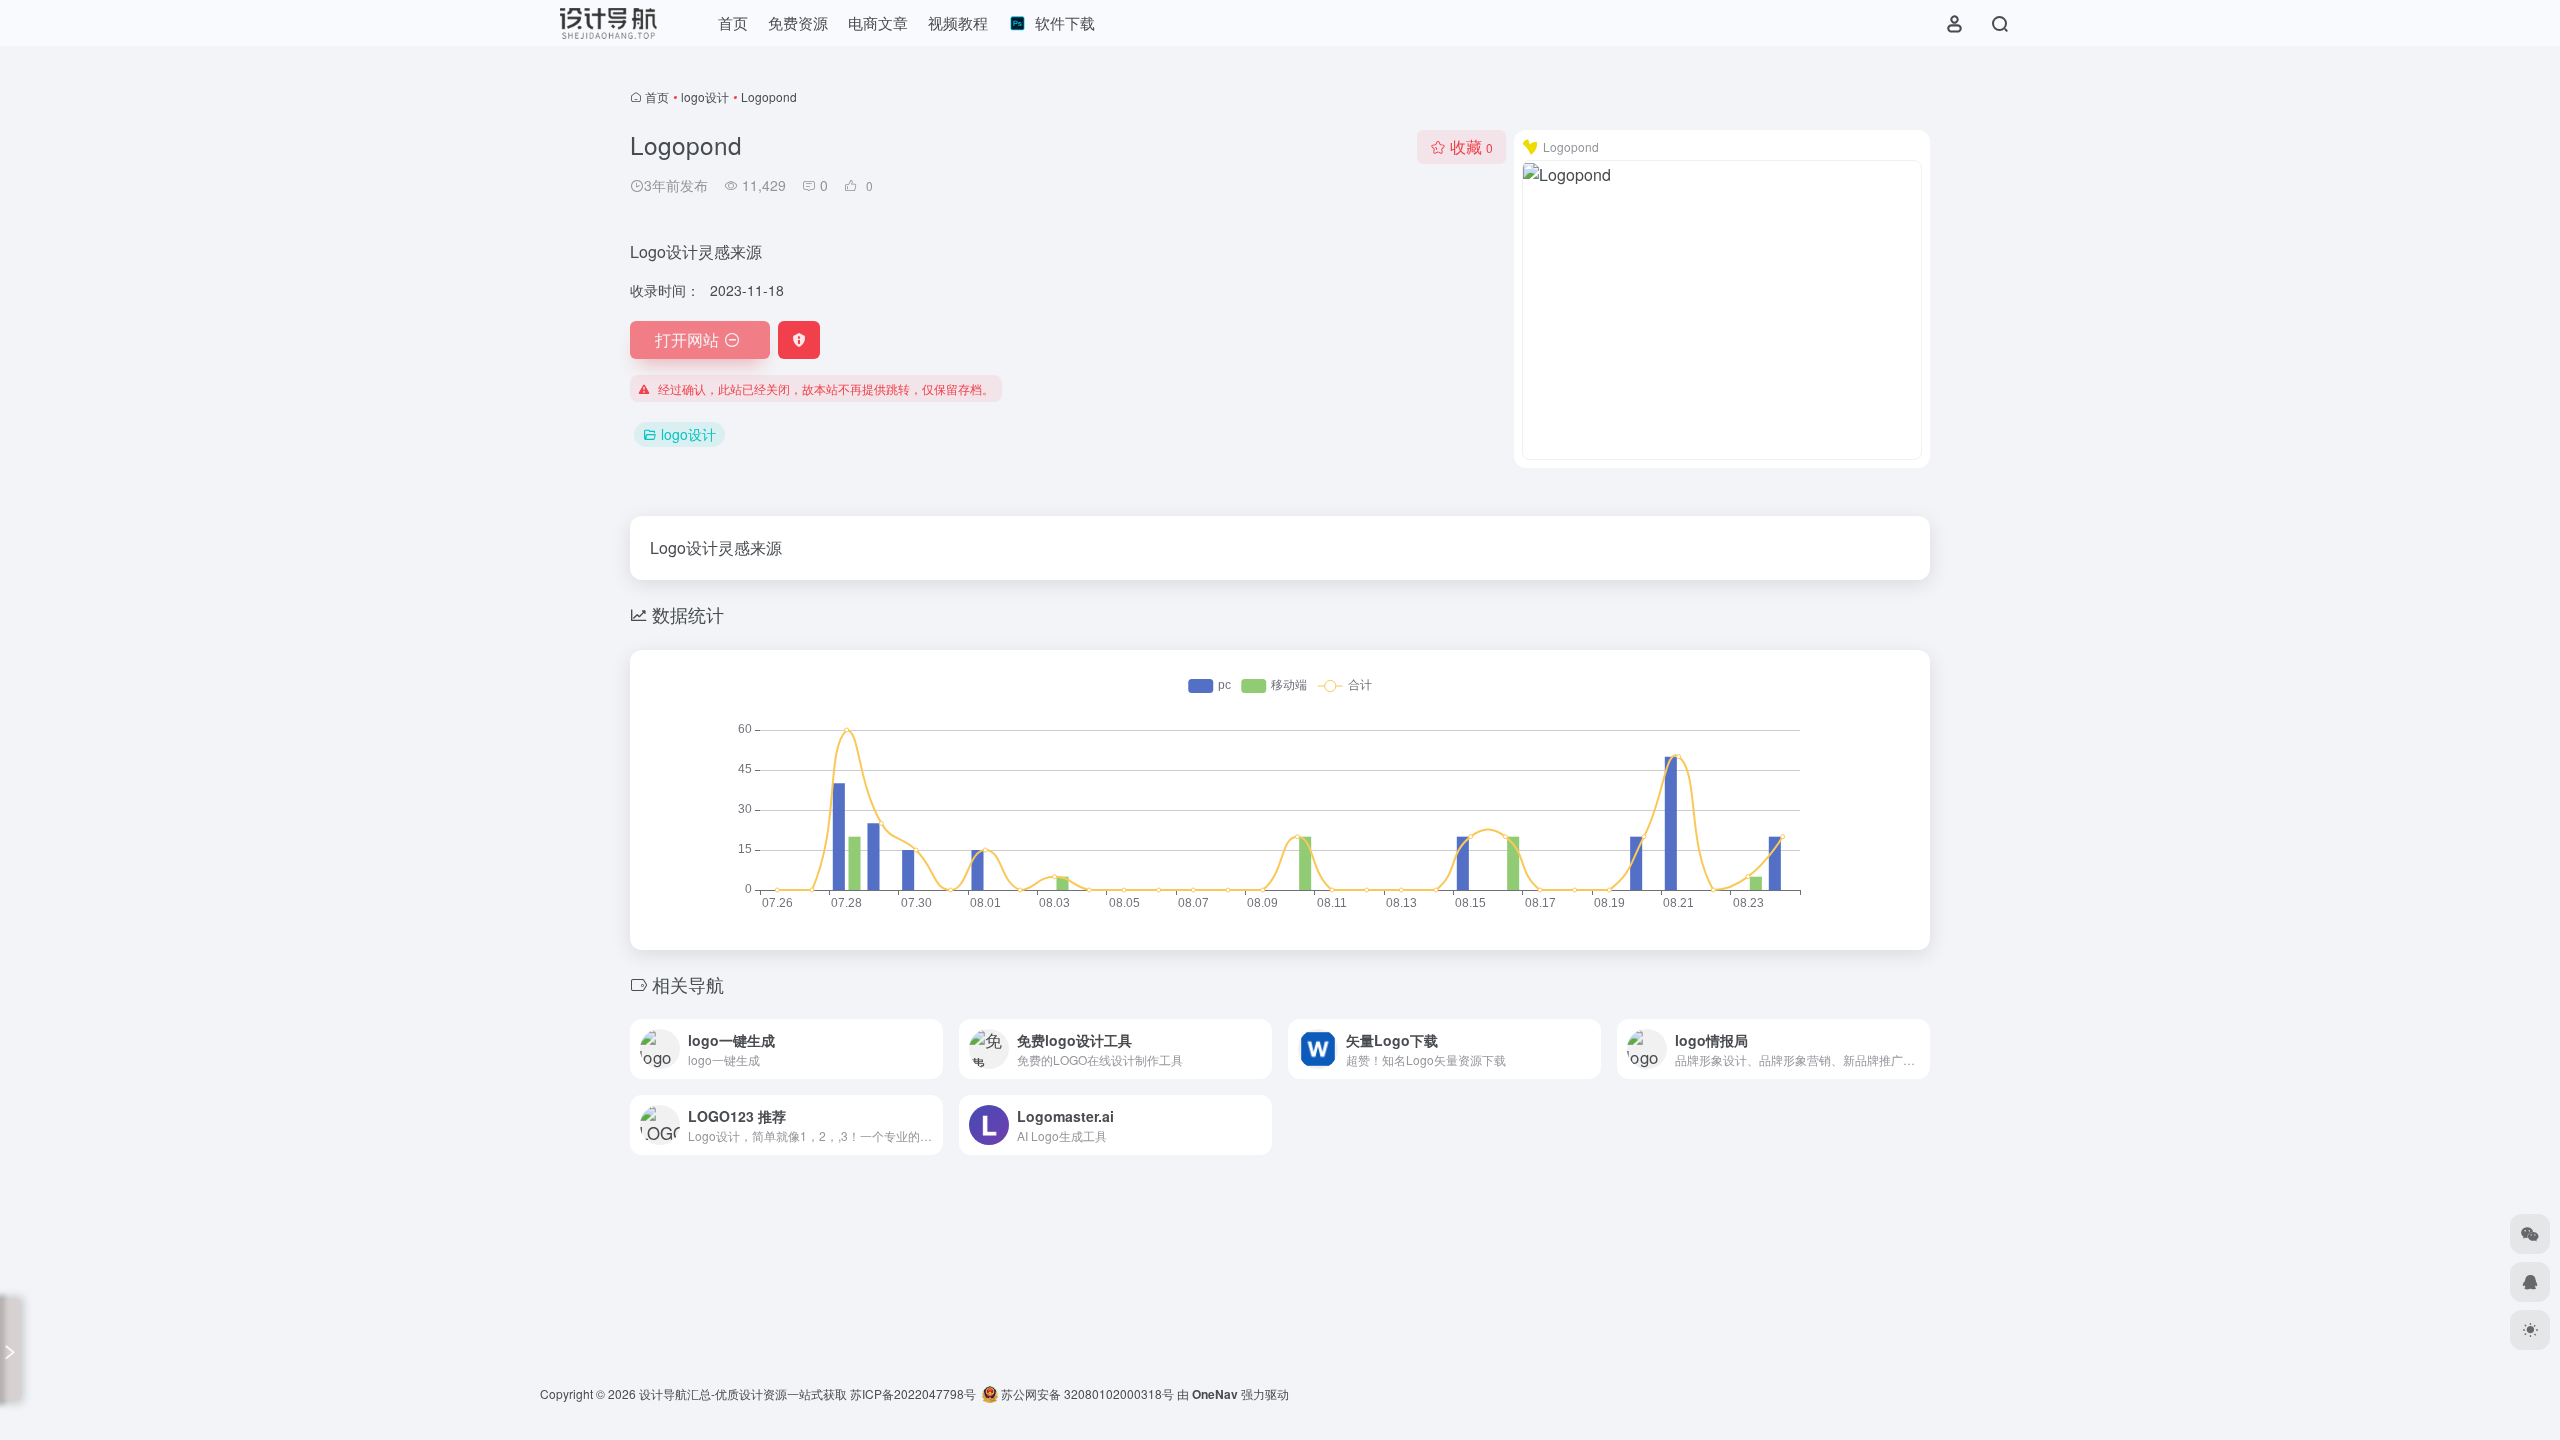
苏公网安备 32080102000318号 (1086, 1393)
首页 (657, 96)
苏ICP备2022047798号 (913, 1393)
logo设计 (705, 96)
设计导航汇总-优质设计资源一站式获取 (743, 1393)
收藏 (1471, 146)
